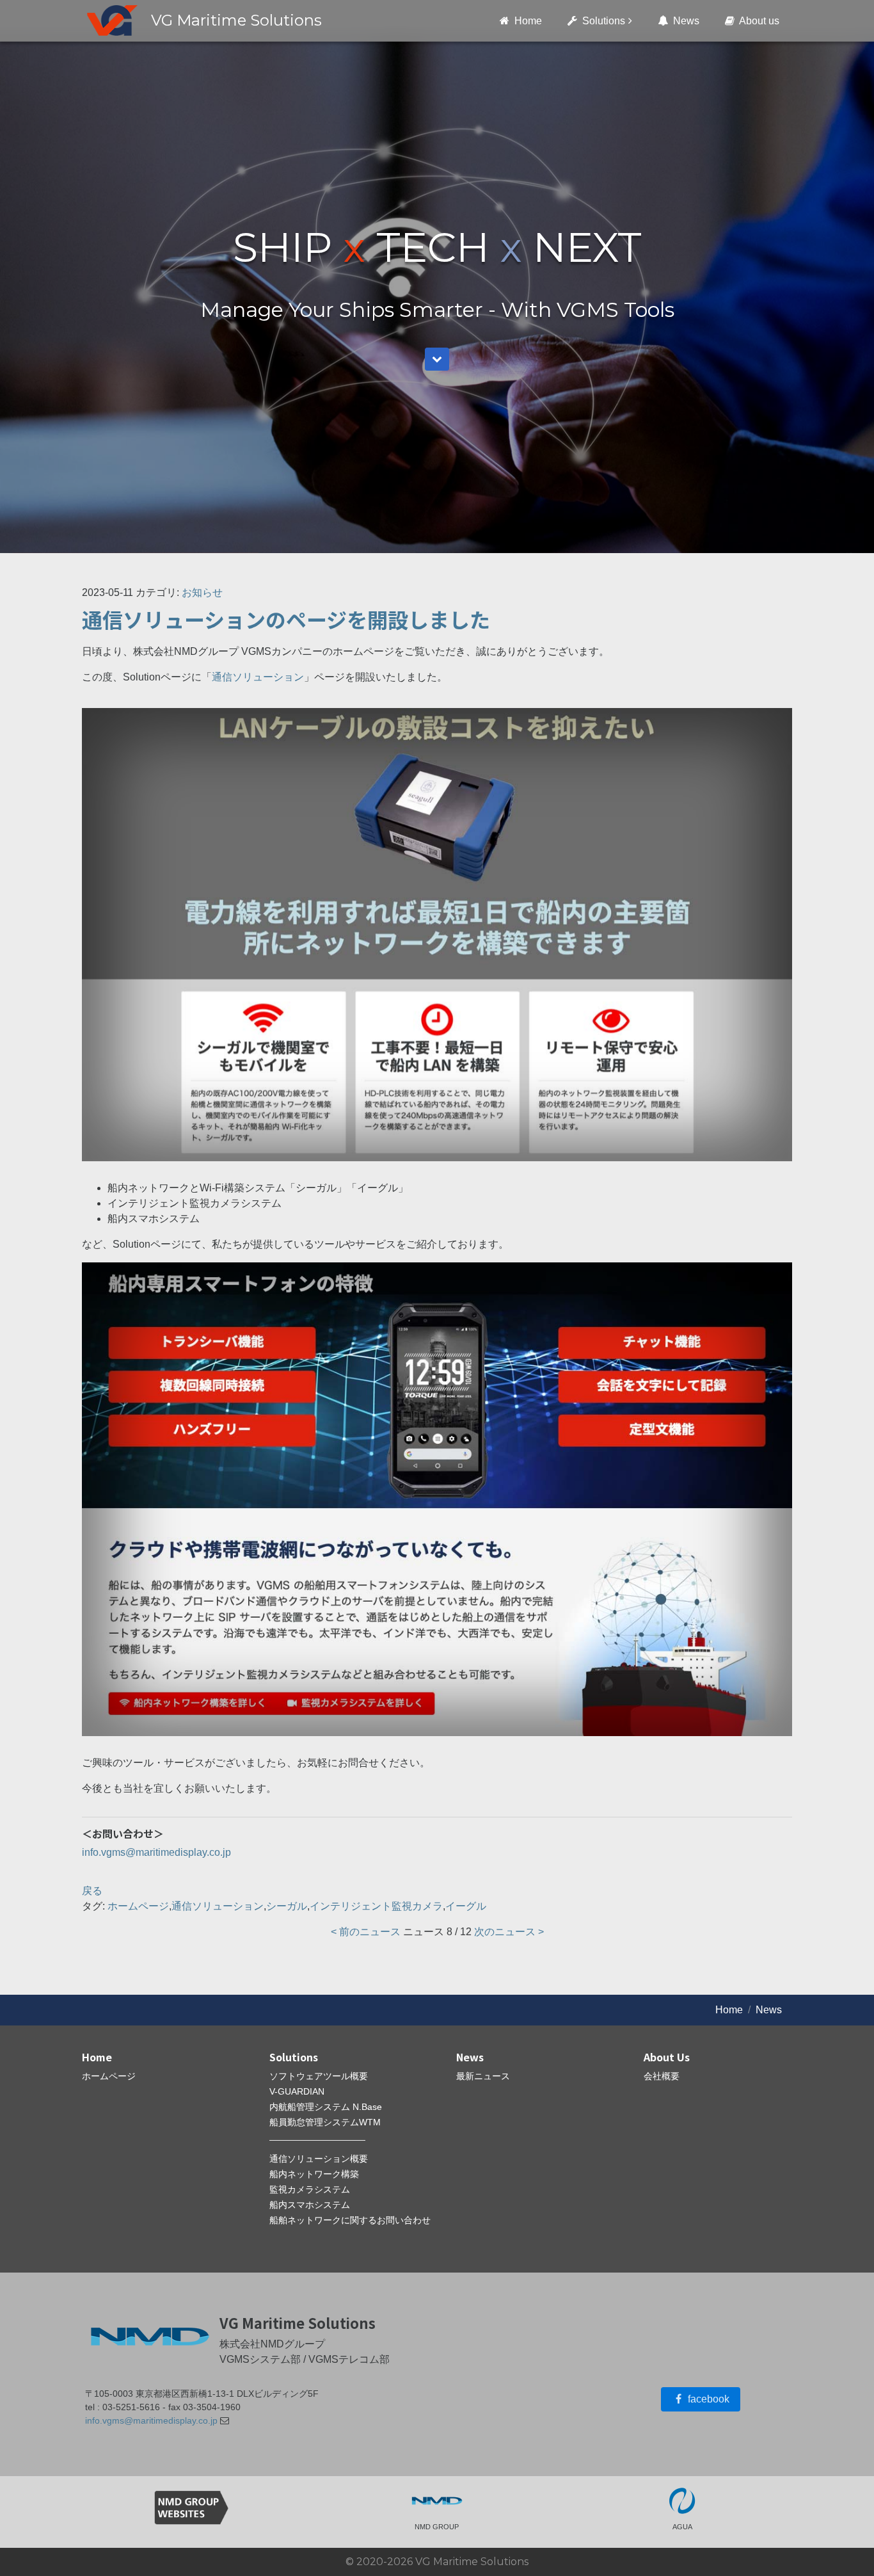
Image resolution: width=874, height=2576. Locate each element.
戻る (92, 1891)
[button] (437, 359)
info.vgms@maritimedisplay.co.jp (156, 1852)
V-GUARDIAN (297, 2091)
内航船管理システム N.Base (326, 2107)
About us (758, 21)
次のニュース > (509, 1932)
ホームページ (138, 1906)
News (685, 21)
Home (527, 21)
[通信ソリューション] (437, 935)
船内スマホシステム (310, 2205)
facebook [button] (707, 2399)
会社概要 (662, 2076)
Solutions (602, 21)
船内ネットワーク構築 (314, 2174)
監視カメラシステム (310, 2189)
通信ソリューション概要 (319, 2159)
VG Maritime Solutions (236, 20)
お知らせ (202, 592)
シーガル (287, 1906)
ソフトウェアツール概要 (319, 2076)
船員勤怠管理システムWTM (325, 2122)
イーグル (466, 1906)
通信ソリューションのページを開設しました (286, 619)
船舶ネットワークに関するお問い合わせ (350, 2220)
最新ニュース (483, 2076)
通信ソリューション (258, 677)
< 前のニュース (366, 1932)
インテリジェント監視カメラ (376, 1906)
